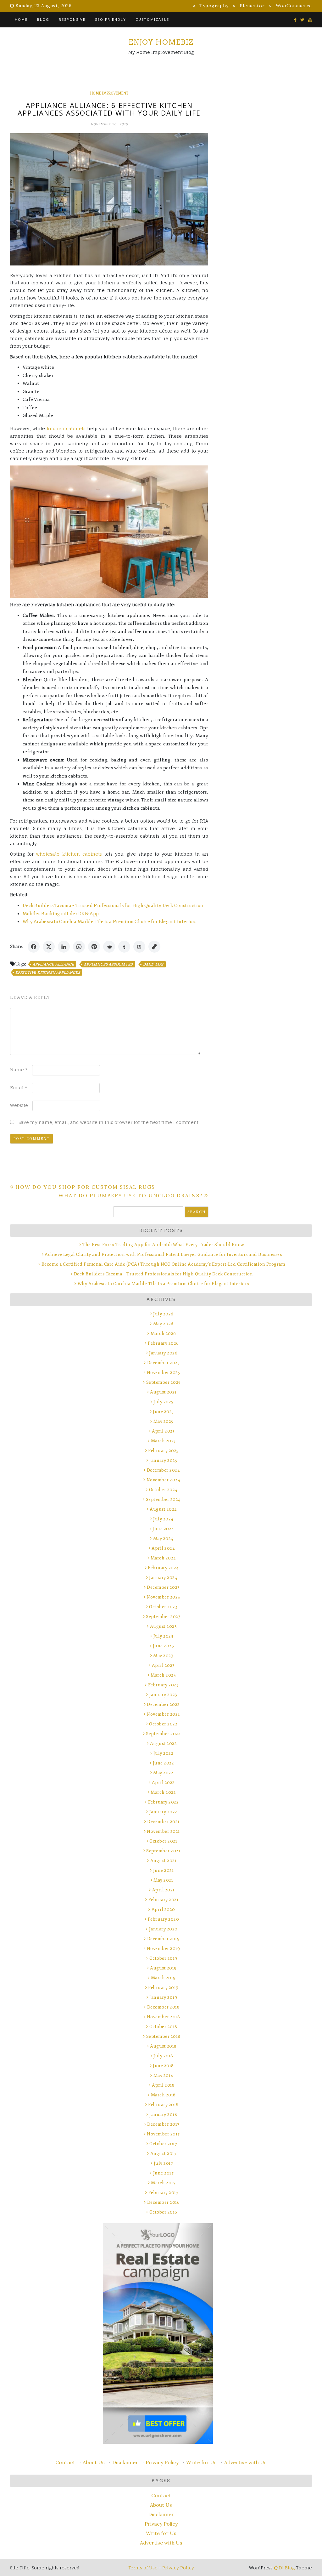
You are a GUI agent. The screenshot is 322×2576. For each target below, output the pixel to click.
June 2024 (163, 1529)
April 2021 (163, 1890)
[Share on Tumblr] (124, 947)
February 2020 (163, 1919)
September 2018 (163, 2036)
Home (21, 19)
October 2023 (163, 1607)
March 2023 (163, 1675)
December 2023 (163, 1587)
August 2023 (163, 1626)
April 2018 (163, 2085)
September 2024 (163, 1499)
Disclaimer (125, 2462)
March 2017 (163, 2183)
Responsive (72, 19)
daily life (153, 964)
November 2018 (163, 2017)
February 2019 (163, 1988)
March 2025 (163, 1441)
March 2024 (163, 1558)
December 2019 (163, 1939)
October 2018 (163, 2027)
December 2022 (163, 1704)
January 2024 (163, 1578)
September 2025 (163, 1382)
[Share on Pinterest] (94, 947)
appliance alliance (53, 964)
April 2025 (163, 1431)
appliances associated (108, 964)
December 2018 (163, 2007)
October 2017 (163, 2144)
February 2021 (163, 1900)
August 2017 (163, 2154)
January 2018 (163, 2114)
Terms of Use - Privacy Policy (161, 2568)
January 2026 (163, 1353)
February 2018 (163, 2105)
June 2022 (163, 1763)
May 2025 (163, 1421)
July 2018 (163, 2056)
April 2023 (163, 1665)
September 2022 (163, 1734)
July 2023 (163, 1636)
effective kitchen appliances (48, 972)
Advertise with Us (245, 2462)
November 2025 (163, 1373)
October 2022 (163, 1724)
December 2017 (163, 2124)
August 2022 (163, 1744)
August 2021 (163, 1861)
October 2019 (163, 1958)
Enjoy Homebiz (161, 42)
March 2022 (163, 1792)
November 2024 (163, 1480)
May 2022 (163, 1773)
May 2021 (163, 1880)
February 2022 (163, 1802)
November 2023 (163, 1597)
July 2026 (163, 1314)
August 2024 (163, 1509)
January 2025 (163, 1460)
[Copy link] (154, 947)
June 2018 (163, 2066)
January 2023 (163, 1695)
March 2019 (163, 1978)
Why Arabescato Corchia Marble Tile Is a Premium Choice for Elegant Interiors (110, 922)
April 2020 (163, 1909)
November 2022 (163, 1714)
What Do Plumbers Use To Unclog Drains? (131, 1195)
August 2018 (163, 2046)
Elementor (252, 6)
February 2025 (163, 1451)
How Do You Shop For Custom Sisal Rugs (85, 1187)
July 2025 (163, 1402)
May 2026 (163, 1324)
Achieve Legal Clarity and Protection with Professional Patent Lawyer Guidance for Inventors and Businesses (163, 1254)
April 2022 (163, 1783)
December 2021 (163, 1822)
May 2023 (163, 1656)
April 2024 (163, 1548)
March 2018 (163, 2095)
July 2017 (163, 2163)
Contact (65, 2462)
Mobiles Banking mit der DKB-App (61, 914)
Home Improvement (109, 93)
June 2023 (163, 1646)
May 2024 (163, 1539)
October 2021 (163, 1841)
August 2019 (163, 1968)
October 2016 (163, 2212)
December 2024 (163, 1470)
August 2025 (163, 1392)
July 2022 (163, 1753)
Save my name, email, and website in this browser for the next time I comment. (109, 1122)
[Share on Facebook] (34, 947)
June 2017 (163, 2173)
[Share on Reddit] (109, 947)
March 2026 (163, 1334)
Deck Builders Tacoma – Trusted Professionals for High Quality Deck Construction (113, 906)
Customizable (152, 19)
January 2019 (163, 1997)
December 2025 (163, 1363)
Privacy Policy (162, 2462)
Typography (214, 6)
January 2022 (163, 1812)
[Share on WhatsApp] (79, 947)
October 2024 (163, 1490)
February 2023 (163, 1685)
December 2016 (163, 2202)
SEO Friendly (111, 19)
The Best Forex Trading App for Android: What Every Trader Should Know (163, 1245)
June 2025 (163, 1412)
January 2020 (163, 1929)
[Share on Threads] (139, 947)
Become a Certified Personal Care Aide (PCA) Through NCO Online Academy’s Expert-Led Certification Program (163, 1264)
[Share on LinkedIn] (64, 947)
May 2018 (163, 2075)
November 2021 (163, 1831)
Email (19, 1088)
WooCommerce (294, 6)
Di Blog (286, 2568)
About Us (94, 2462)
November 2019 (163, 1949)
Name (19, 1070)
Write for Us (201, 2462)
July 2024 (163, 1519)
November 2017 (163, 2134)
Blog (43, 19)
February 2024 (163, 1568)
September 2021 (163, 1851)
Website (19, 1105)
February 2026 (163, 1343)
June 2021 (163, 1870)
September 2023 (163, 1617)
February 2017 (163, 2193)
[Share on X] (49, 947)
